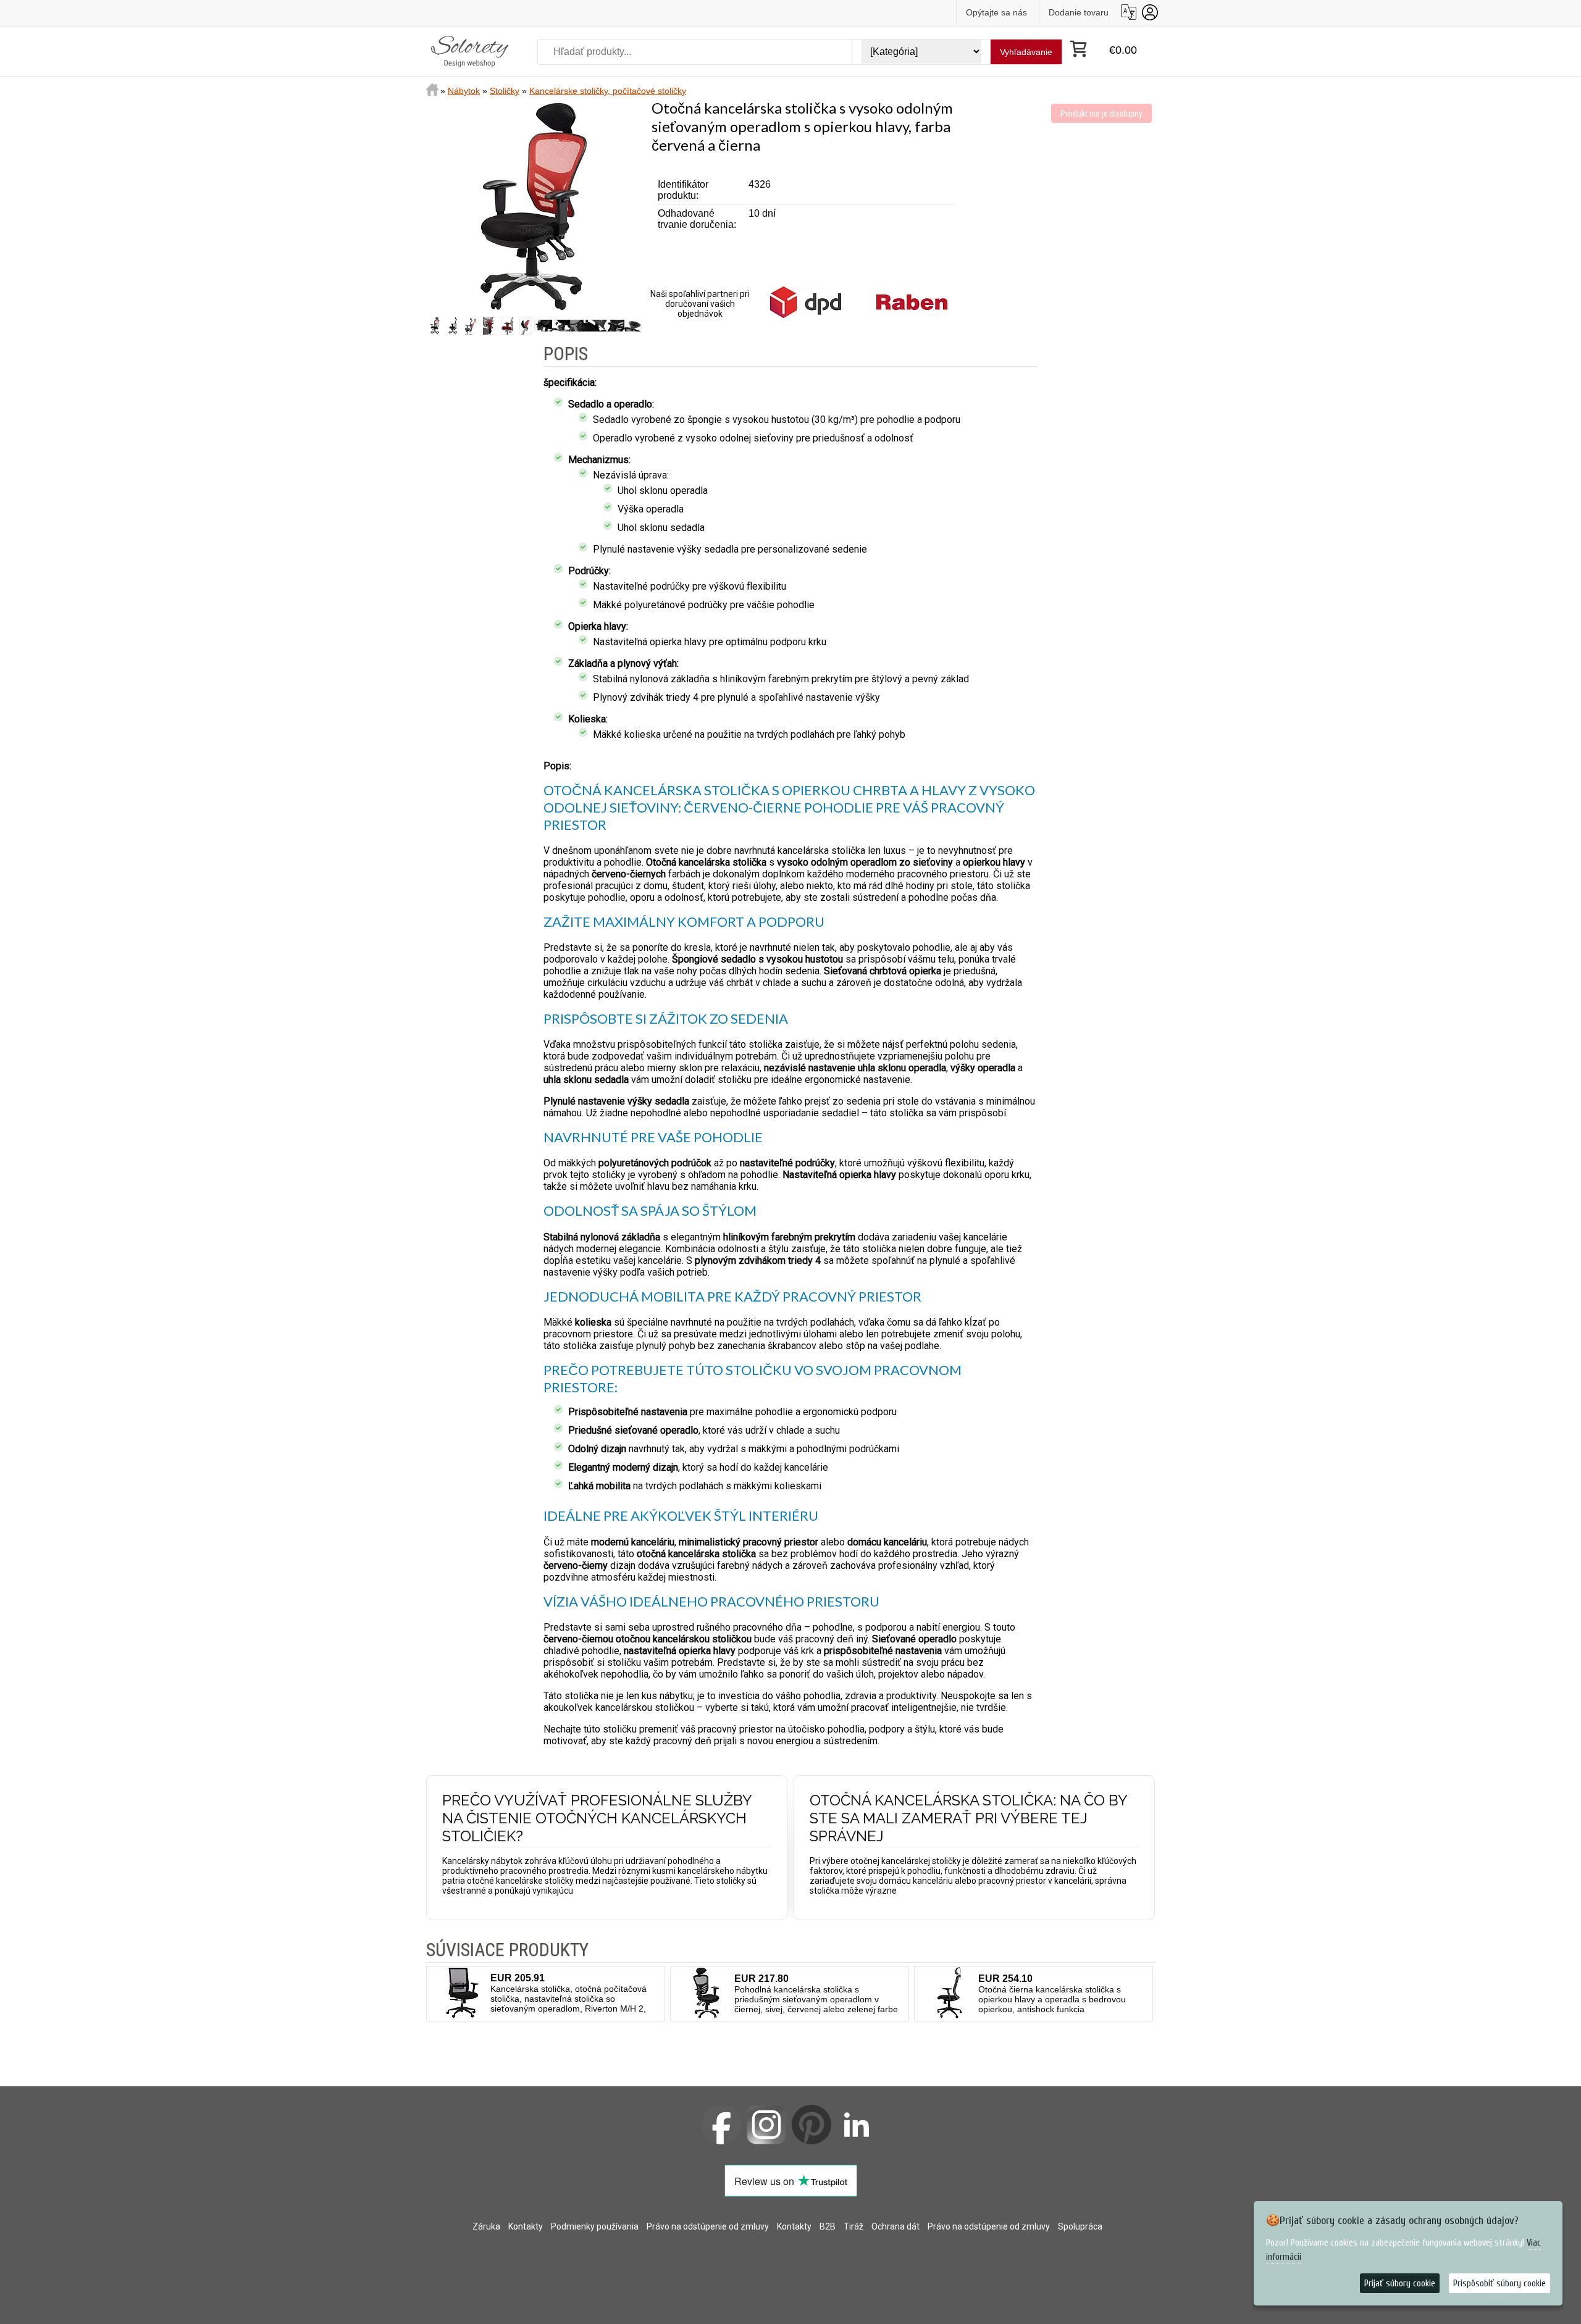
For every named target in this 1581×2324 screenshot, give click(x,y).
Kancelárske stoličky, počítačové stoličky (608, 91)
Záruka (486, 2226)
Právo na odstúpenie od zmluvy (708, 2226)
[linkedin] (857, 2125)
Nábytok (464, 91)
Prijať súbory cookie (1400, 2284)
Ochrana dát (895, 2226)
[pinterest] (811, 2125)
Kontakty (526, 2226)
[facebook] (721, 2125)
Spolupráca (1080, 2226)
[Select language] (1129, 12)
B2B (828, 2226)
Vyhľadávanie (1026, 52)
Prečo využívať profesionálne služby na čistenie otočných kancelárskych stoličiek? (597, 1818)
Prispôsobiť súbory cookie (1499, 2284)
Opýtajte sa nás (996, 12)
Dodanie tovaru (1079, 12)
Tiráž (853, 2226)
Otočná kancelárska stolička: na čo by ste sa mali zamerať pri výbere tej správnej (968, 1818)
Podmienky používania (595, 2226)
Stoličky (505, 91)
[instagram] (766, 2125)
